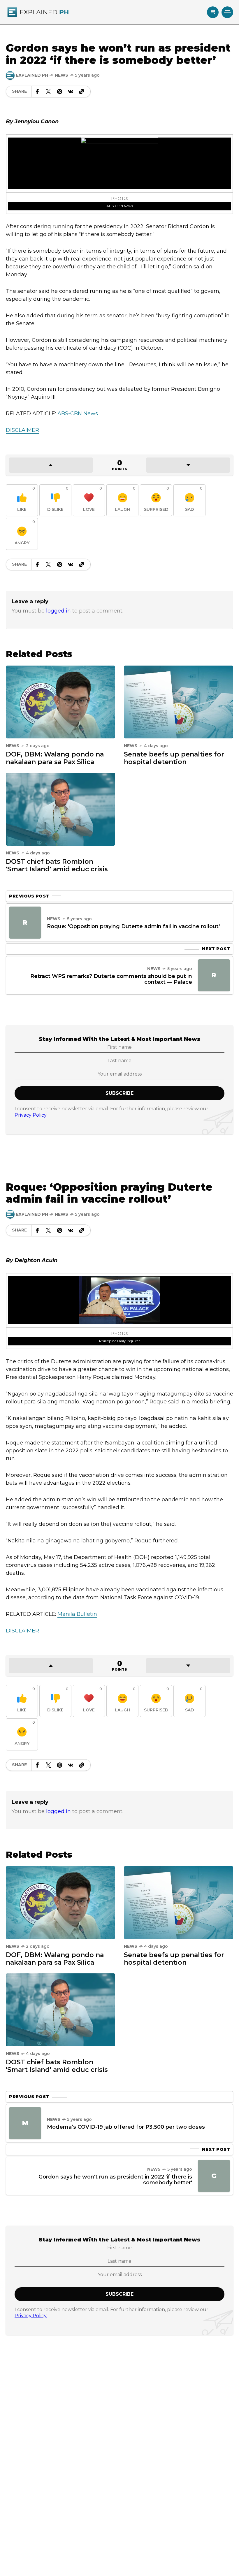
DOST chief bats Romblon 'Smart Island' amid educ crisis (57, 865)
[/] (213, 12)
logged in (58, 611)
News (61, 75)
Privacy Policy (31, 1115)
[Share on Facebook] (37, 92)
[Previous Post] (25, 923)
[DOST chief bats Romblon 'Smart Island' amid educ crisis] (60, 809)
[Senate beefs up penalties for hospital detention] (179, 701)
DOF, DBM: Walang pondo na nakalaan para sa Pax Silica (55, 758)
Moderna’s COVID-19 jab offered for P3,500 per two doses (126, 2127)
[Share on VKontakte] (71, 92)
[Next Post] (214, 975)
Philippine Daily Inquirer (119, 1341)
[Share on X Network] (48, 92)
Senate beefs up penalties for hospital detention (174, 758)
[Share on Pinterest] (59, 92)
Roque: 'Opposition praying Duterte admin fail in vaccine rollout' (133, 926)
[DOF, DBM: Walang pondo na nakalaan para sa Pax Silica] (60, 701)
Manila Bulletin (77, 1614)
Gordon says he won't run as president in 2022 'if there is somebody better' (115, 2180)
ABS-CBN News (120, 206)
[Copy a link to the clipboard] (82, 92)
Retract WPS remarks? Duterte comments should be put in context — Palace (111, 979)
